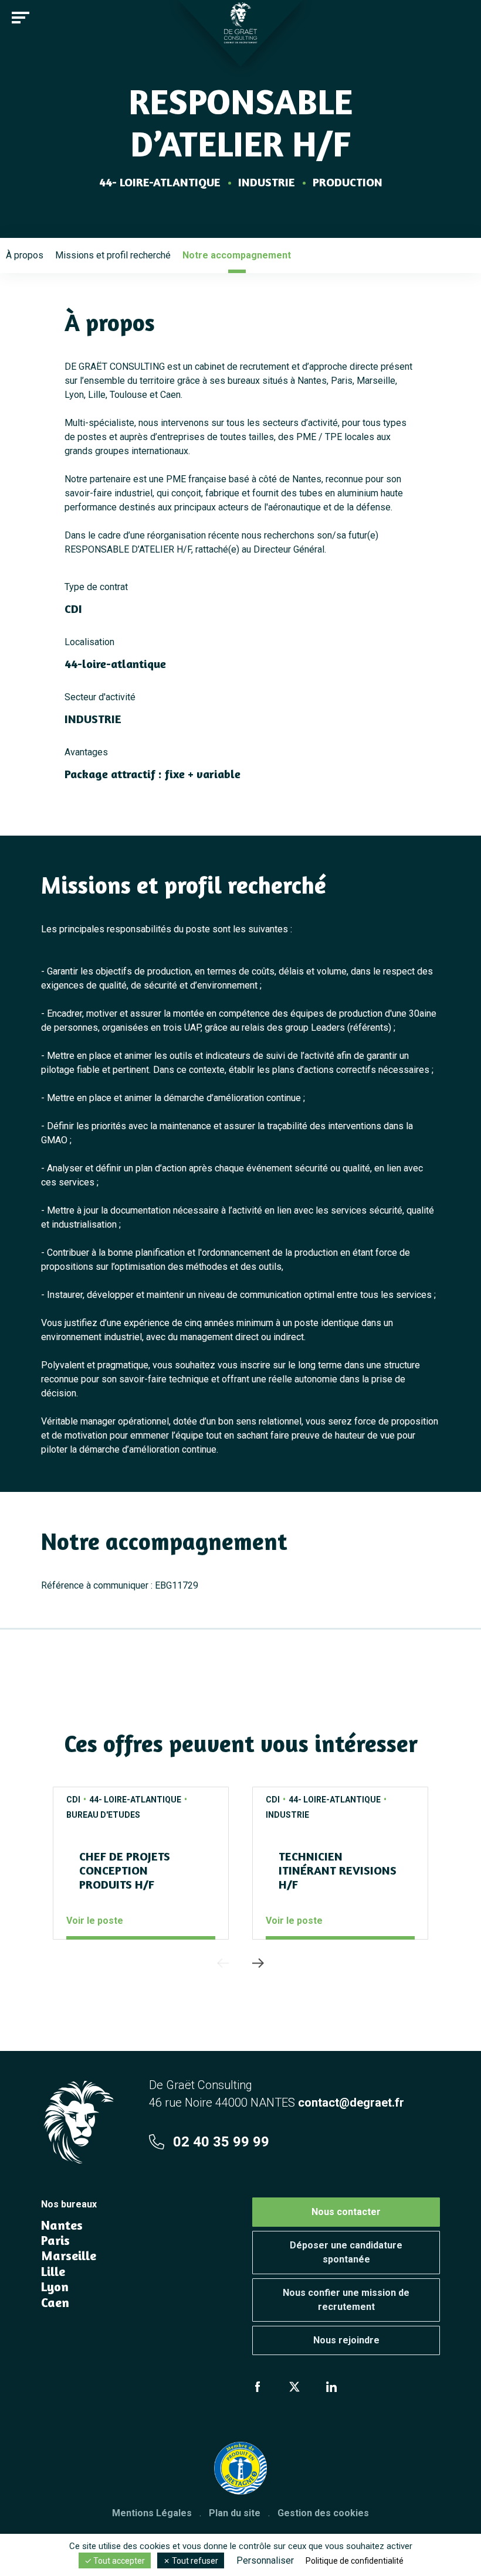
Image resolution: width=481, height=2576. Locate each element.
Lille (53, 2271)
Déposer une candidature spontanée (346, 2252)
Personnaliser (265, 2560)
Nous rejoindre (346, 2340)
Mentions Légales (152, 2513)
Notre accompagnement (237, 255)
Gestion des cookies (323, 2513)
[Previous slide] (223, 1963)
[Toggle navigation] (21, 18)
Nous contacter (346, 2212)
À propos (25, 255)
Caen (55, 2302)
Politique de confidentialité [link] (355, 2561)
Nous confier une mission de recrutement (346, 2300)
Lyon (55, 2287)
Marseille (69, 2255)
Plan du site (235, 2513)
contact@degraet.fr (351, 2103)
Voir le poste (95, 1921)
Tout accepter (118, 2561)
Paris (55, 2240)
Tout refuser (194, 2561)
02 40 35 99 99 (221, 2142)
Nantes (62, 2225)
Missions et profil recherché (113, 255)
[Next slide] (258, 1963)
